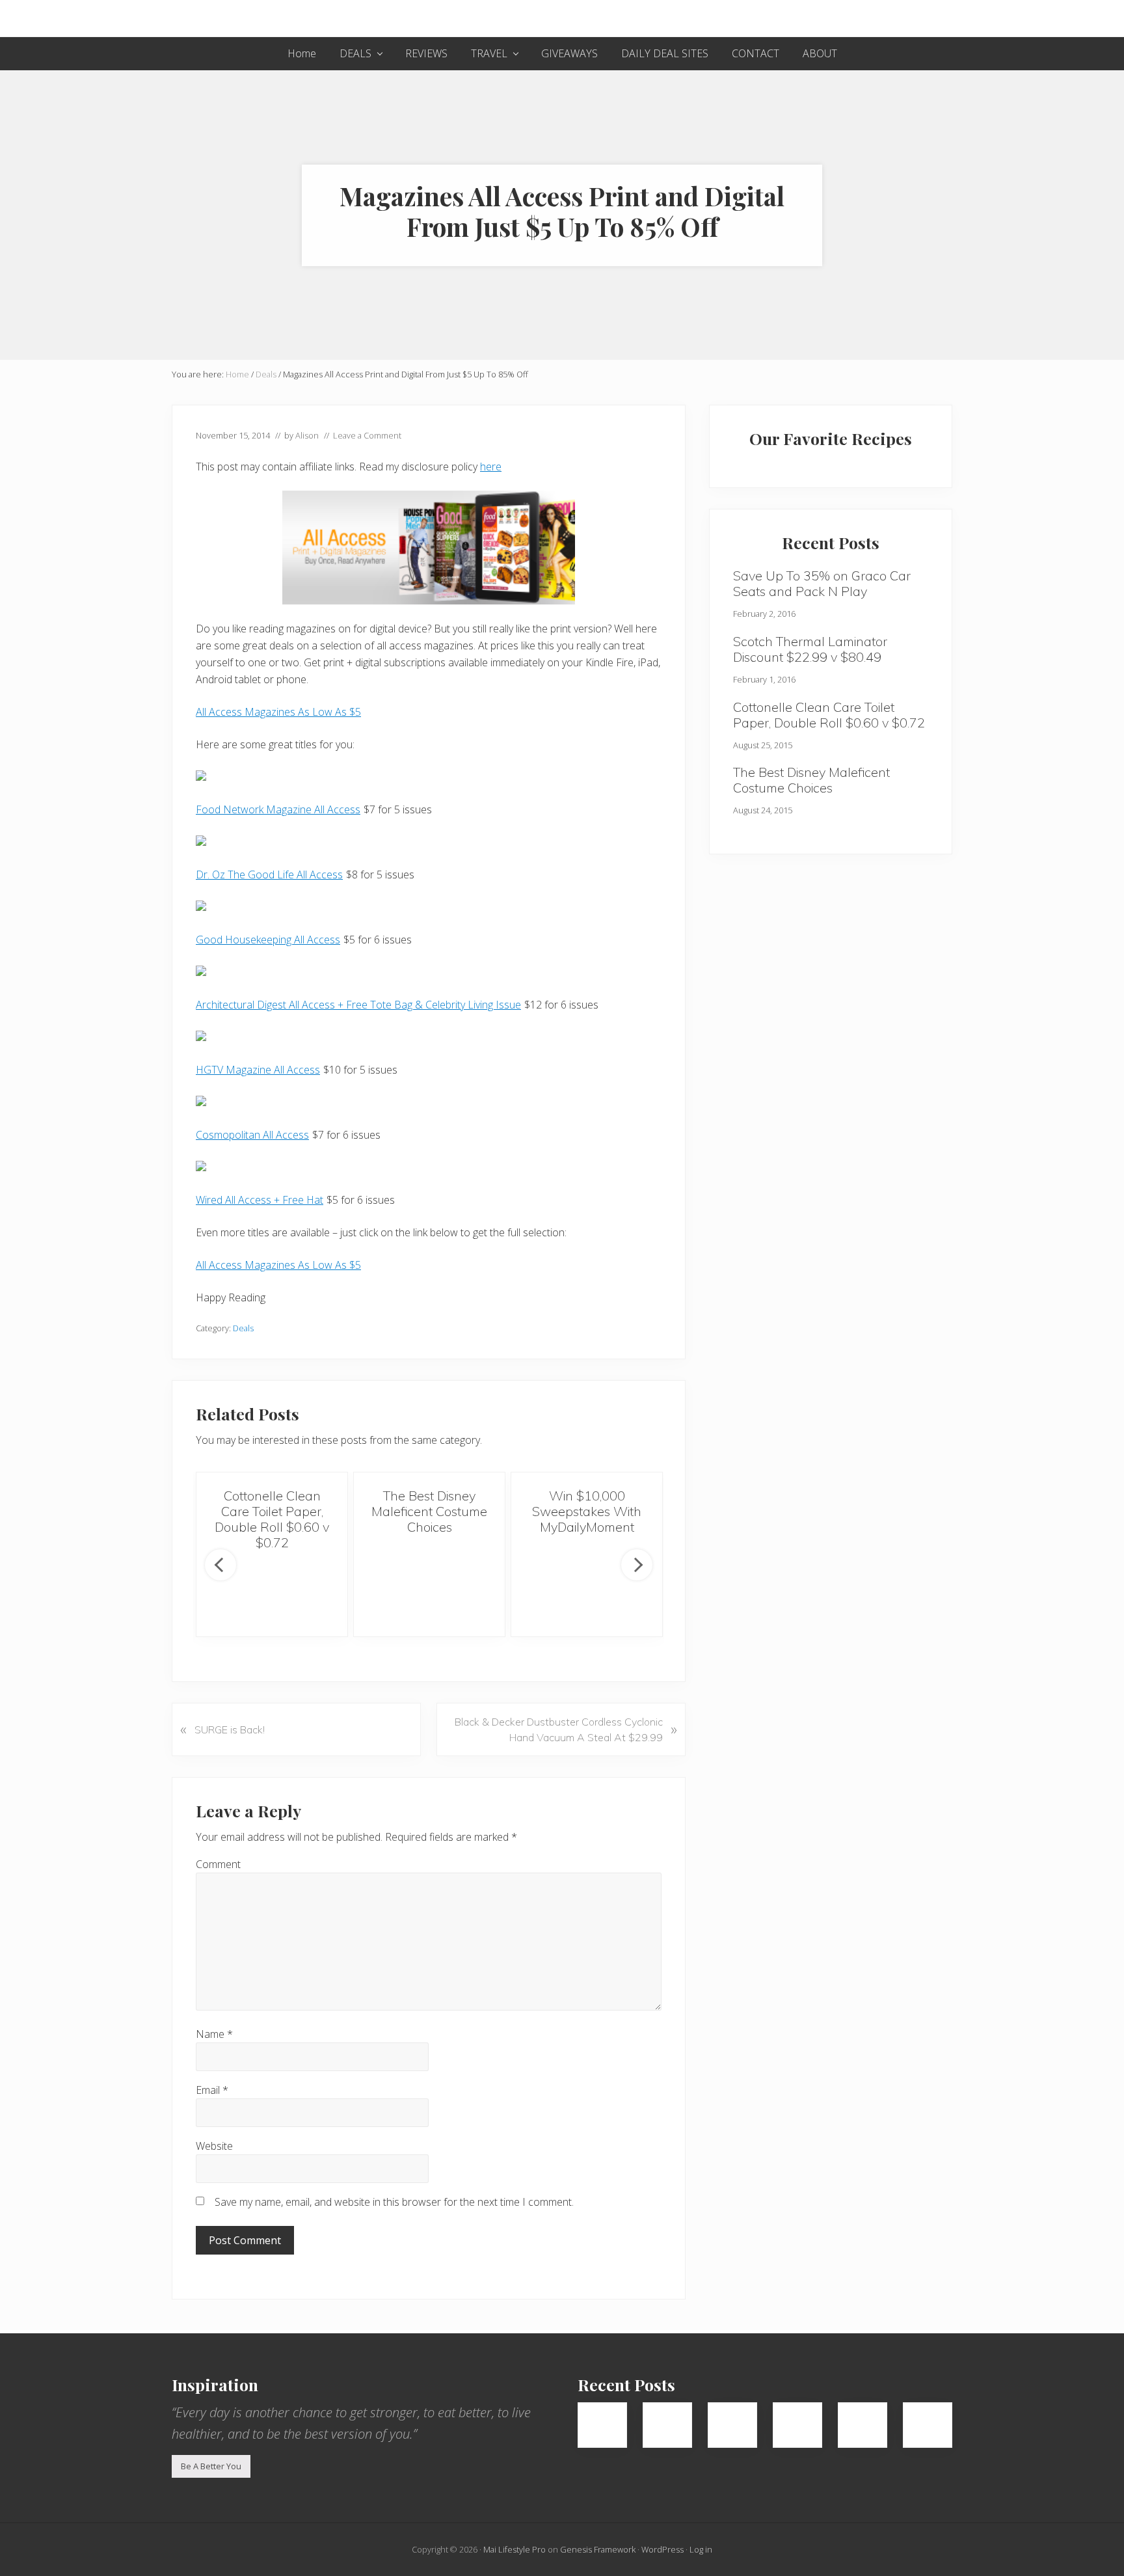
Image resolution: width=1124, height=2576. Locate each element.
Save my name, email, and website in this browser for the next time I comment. (394, 2202)
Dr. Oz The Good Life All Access (269, 874)
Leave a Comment (367, 435)
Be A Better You (211, 2466)
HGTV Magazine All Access (258, 1070)
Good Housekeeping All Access (268, 940)
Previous (221, 1565)
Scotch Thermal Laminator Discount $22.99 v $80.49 (810, 649)
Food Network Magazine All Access (278, 809)
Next (637, 1565)
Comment (218, 1864)
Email (212, 2090)
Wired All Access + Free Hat (260, 1200)
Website (214, 2146)
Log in (701, 2549)
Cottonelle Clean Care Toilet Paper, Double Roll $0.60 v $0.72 (272, 1519)
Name (214, 2034)
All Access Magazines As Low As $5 (278, 712)
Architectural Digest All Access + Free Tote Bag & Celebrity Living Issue (358, 1005)
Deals (243, 1328)
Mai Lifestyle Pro (515, 2549)
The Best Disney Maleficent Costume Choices (429, 1511)
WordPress (662, 2549)
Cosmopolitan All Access (252, 1135)
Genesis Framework (598, 2549)
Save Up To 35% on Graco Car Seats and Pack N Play (822, 583)
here (491, 467)
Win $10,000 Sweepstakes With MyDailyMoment (587, 1511)
